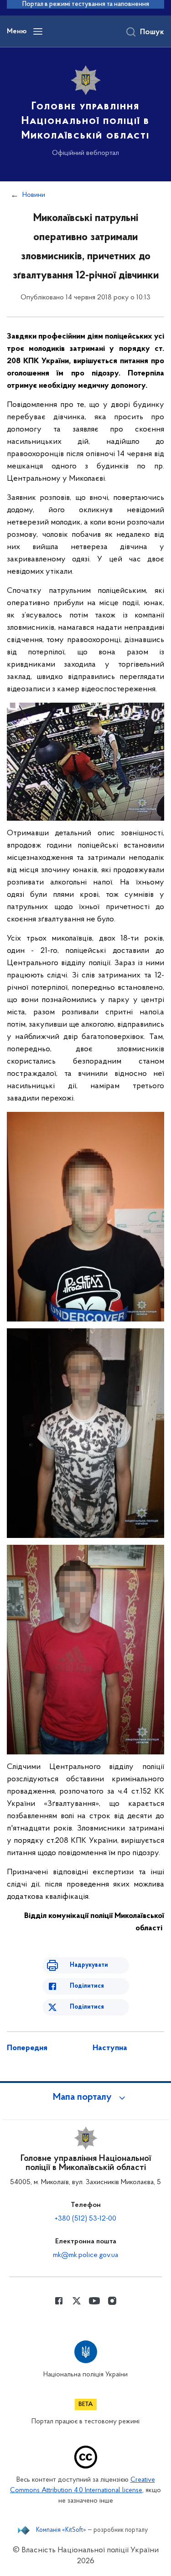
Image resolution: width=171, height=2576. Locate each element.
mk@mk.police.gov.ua (85, 2255)
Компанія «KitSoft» (61, 2530)
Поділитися (87, 1986)
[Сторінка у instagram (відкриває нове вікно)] (112, 2301)
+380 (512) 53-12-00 (85, 2219)
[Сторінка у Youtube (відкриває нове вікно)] (94, 2301)
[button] (86, 2098)
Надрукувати (89, 1965)
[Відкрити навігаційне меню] (38, 31)
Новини (34, 195)
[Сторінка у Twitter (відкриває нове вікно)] (77, 2301)
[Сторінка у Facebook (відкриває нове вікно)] (59, 2301)
